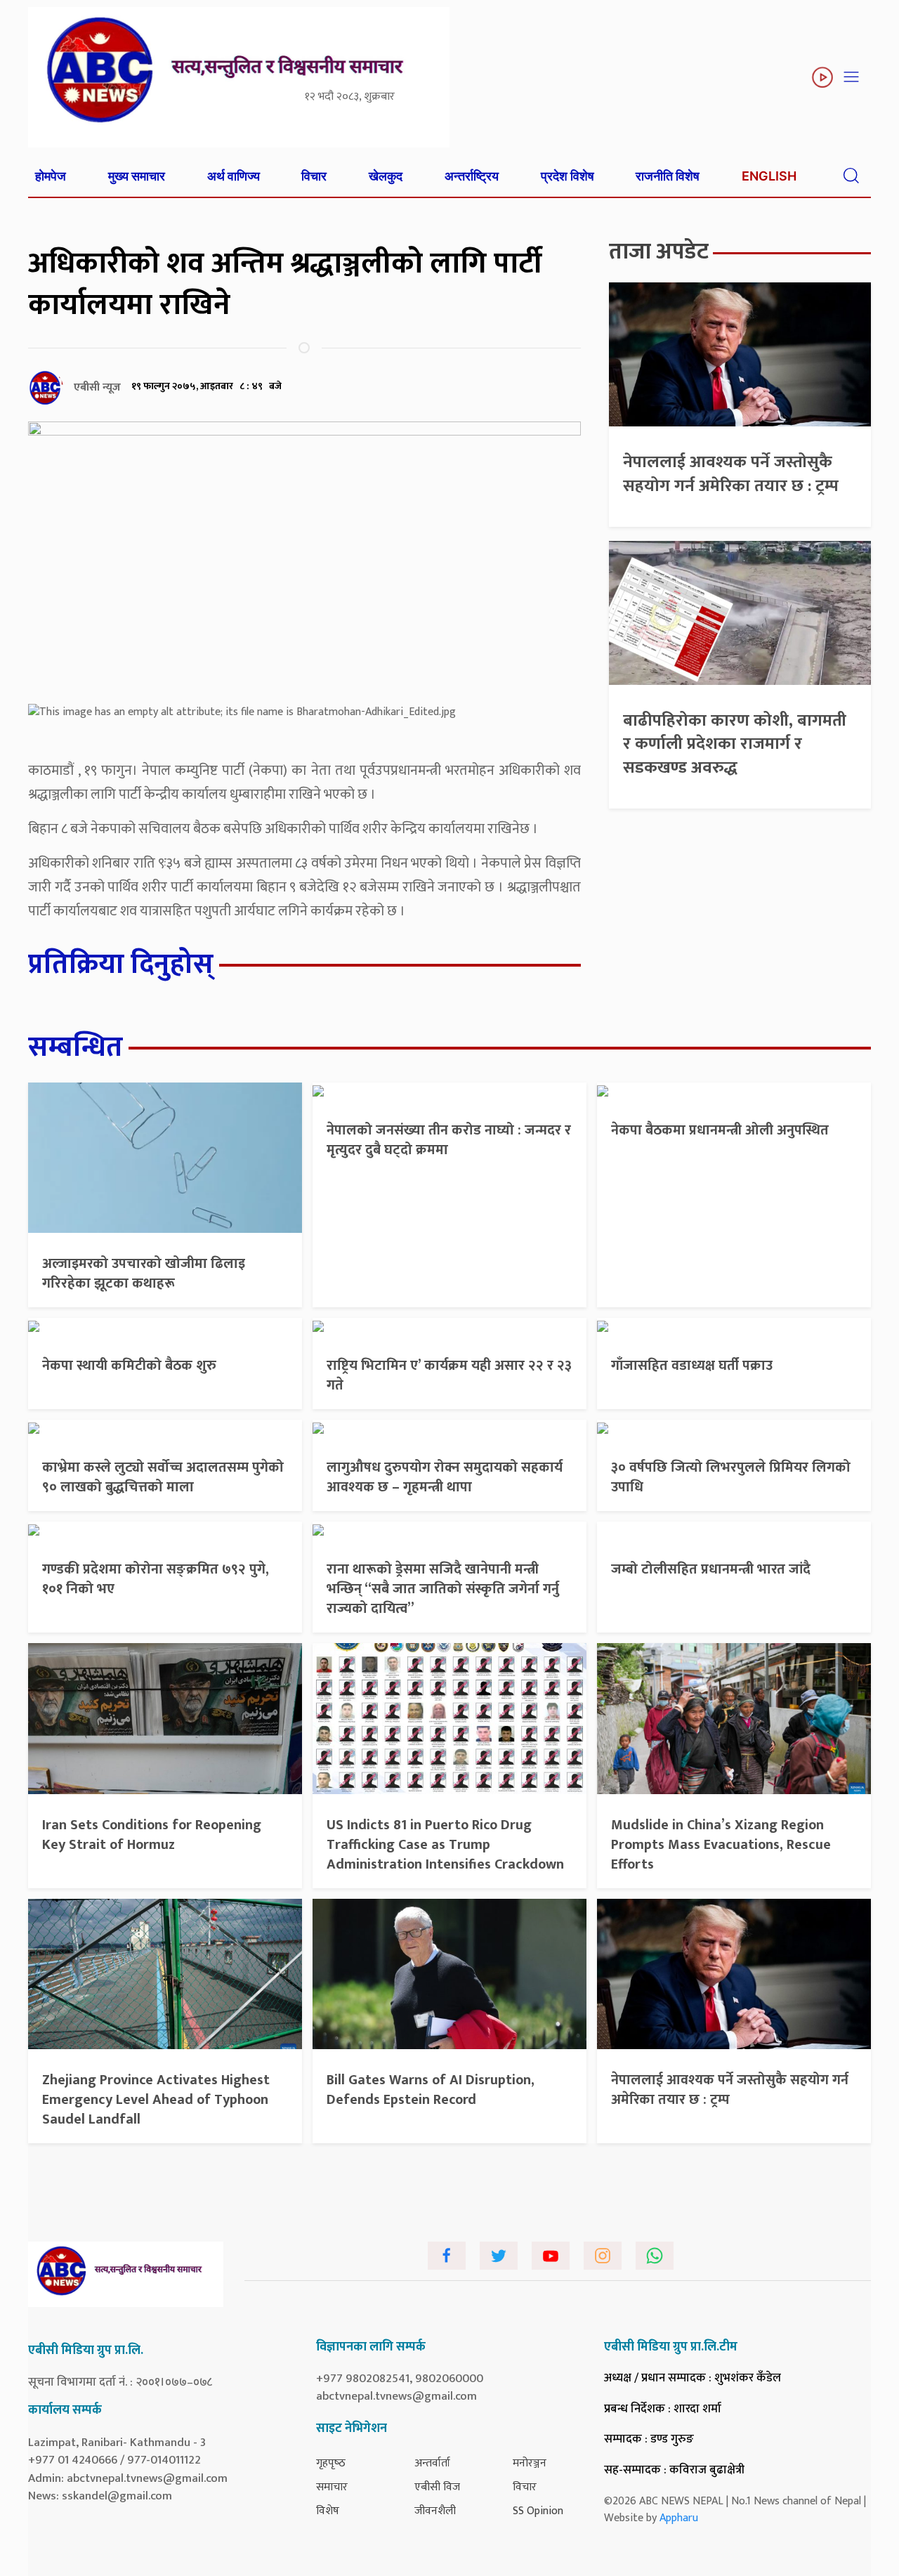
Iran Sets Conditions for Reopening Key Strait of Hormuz (152, 1835)
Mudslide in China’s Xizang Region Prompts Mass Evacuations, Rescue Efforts (721, 1845)
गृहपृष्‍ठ (331, 2463)
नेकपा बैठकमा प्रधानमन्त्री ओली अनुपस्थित (720, 1130)
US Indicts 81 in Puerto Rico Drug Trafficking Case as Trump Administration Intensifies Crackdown (445, 1845)
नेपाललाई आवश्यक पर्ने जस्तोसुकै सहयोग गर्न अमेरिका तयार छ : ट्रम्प (731, 474)
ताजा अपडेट (659, 252)
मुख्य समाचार (137, 176)
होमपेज (51, 176)
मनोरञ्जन (530, 2463)
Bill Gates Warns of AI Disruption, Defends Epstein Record (431, 2090)
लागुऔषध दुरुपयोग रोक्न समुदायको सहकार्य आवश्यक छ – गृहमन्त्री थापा (445, 1477)
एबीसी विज (437, 2487)
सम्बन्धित (76, 1047)
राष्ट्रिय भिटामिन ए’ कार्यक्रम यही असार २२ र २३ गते (449, 1375)
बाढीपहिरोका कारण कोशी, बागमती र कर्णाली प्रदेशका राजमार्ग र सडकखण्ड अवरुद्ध (735, 744)
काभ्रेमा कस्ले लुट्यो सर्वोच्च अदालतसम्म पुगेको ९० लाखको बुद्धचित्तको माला (163, 1477)
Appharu (679, 2518)
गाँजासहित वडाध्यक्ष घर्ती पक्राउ (692, 1366)
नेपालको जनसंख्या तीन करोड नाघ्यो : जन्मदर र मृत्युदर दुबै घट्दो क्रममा (449, 1140)
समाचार (332, 2487)
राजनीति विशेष (668, 176)
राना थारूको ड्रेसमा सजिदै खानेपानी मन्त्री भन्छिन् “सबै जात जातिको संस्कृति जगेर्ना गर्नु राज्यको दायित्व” (443, 1589)
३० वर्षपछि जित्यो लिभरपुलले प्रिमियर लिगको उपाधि (731, 1477)
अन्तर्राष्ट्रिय (472, 176)
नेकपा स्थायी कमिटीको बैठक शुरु (129, 1366)
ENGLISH (769, 176)
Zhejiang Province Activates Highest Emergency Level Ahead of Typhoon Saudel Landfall (156, 2100)
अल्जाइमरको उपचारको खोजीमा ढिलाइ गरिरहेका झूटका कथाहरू (144, 1274)
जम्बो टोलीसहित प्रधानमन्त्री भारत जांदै (711, 1569)
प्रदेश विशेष (567, 176)
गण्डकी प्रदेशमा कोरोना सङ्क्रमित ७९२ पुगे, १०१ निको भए (156, 1579)
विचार (314, 176)
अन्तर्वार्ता (432, 2463)
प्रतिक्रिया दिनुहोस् (121, 965)
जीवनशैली (435, 2511)
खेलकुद (386, 176)
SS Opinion (538, 2511)
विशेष (328, 2511)
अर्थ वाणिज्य (234, 176)
